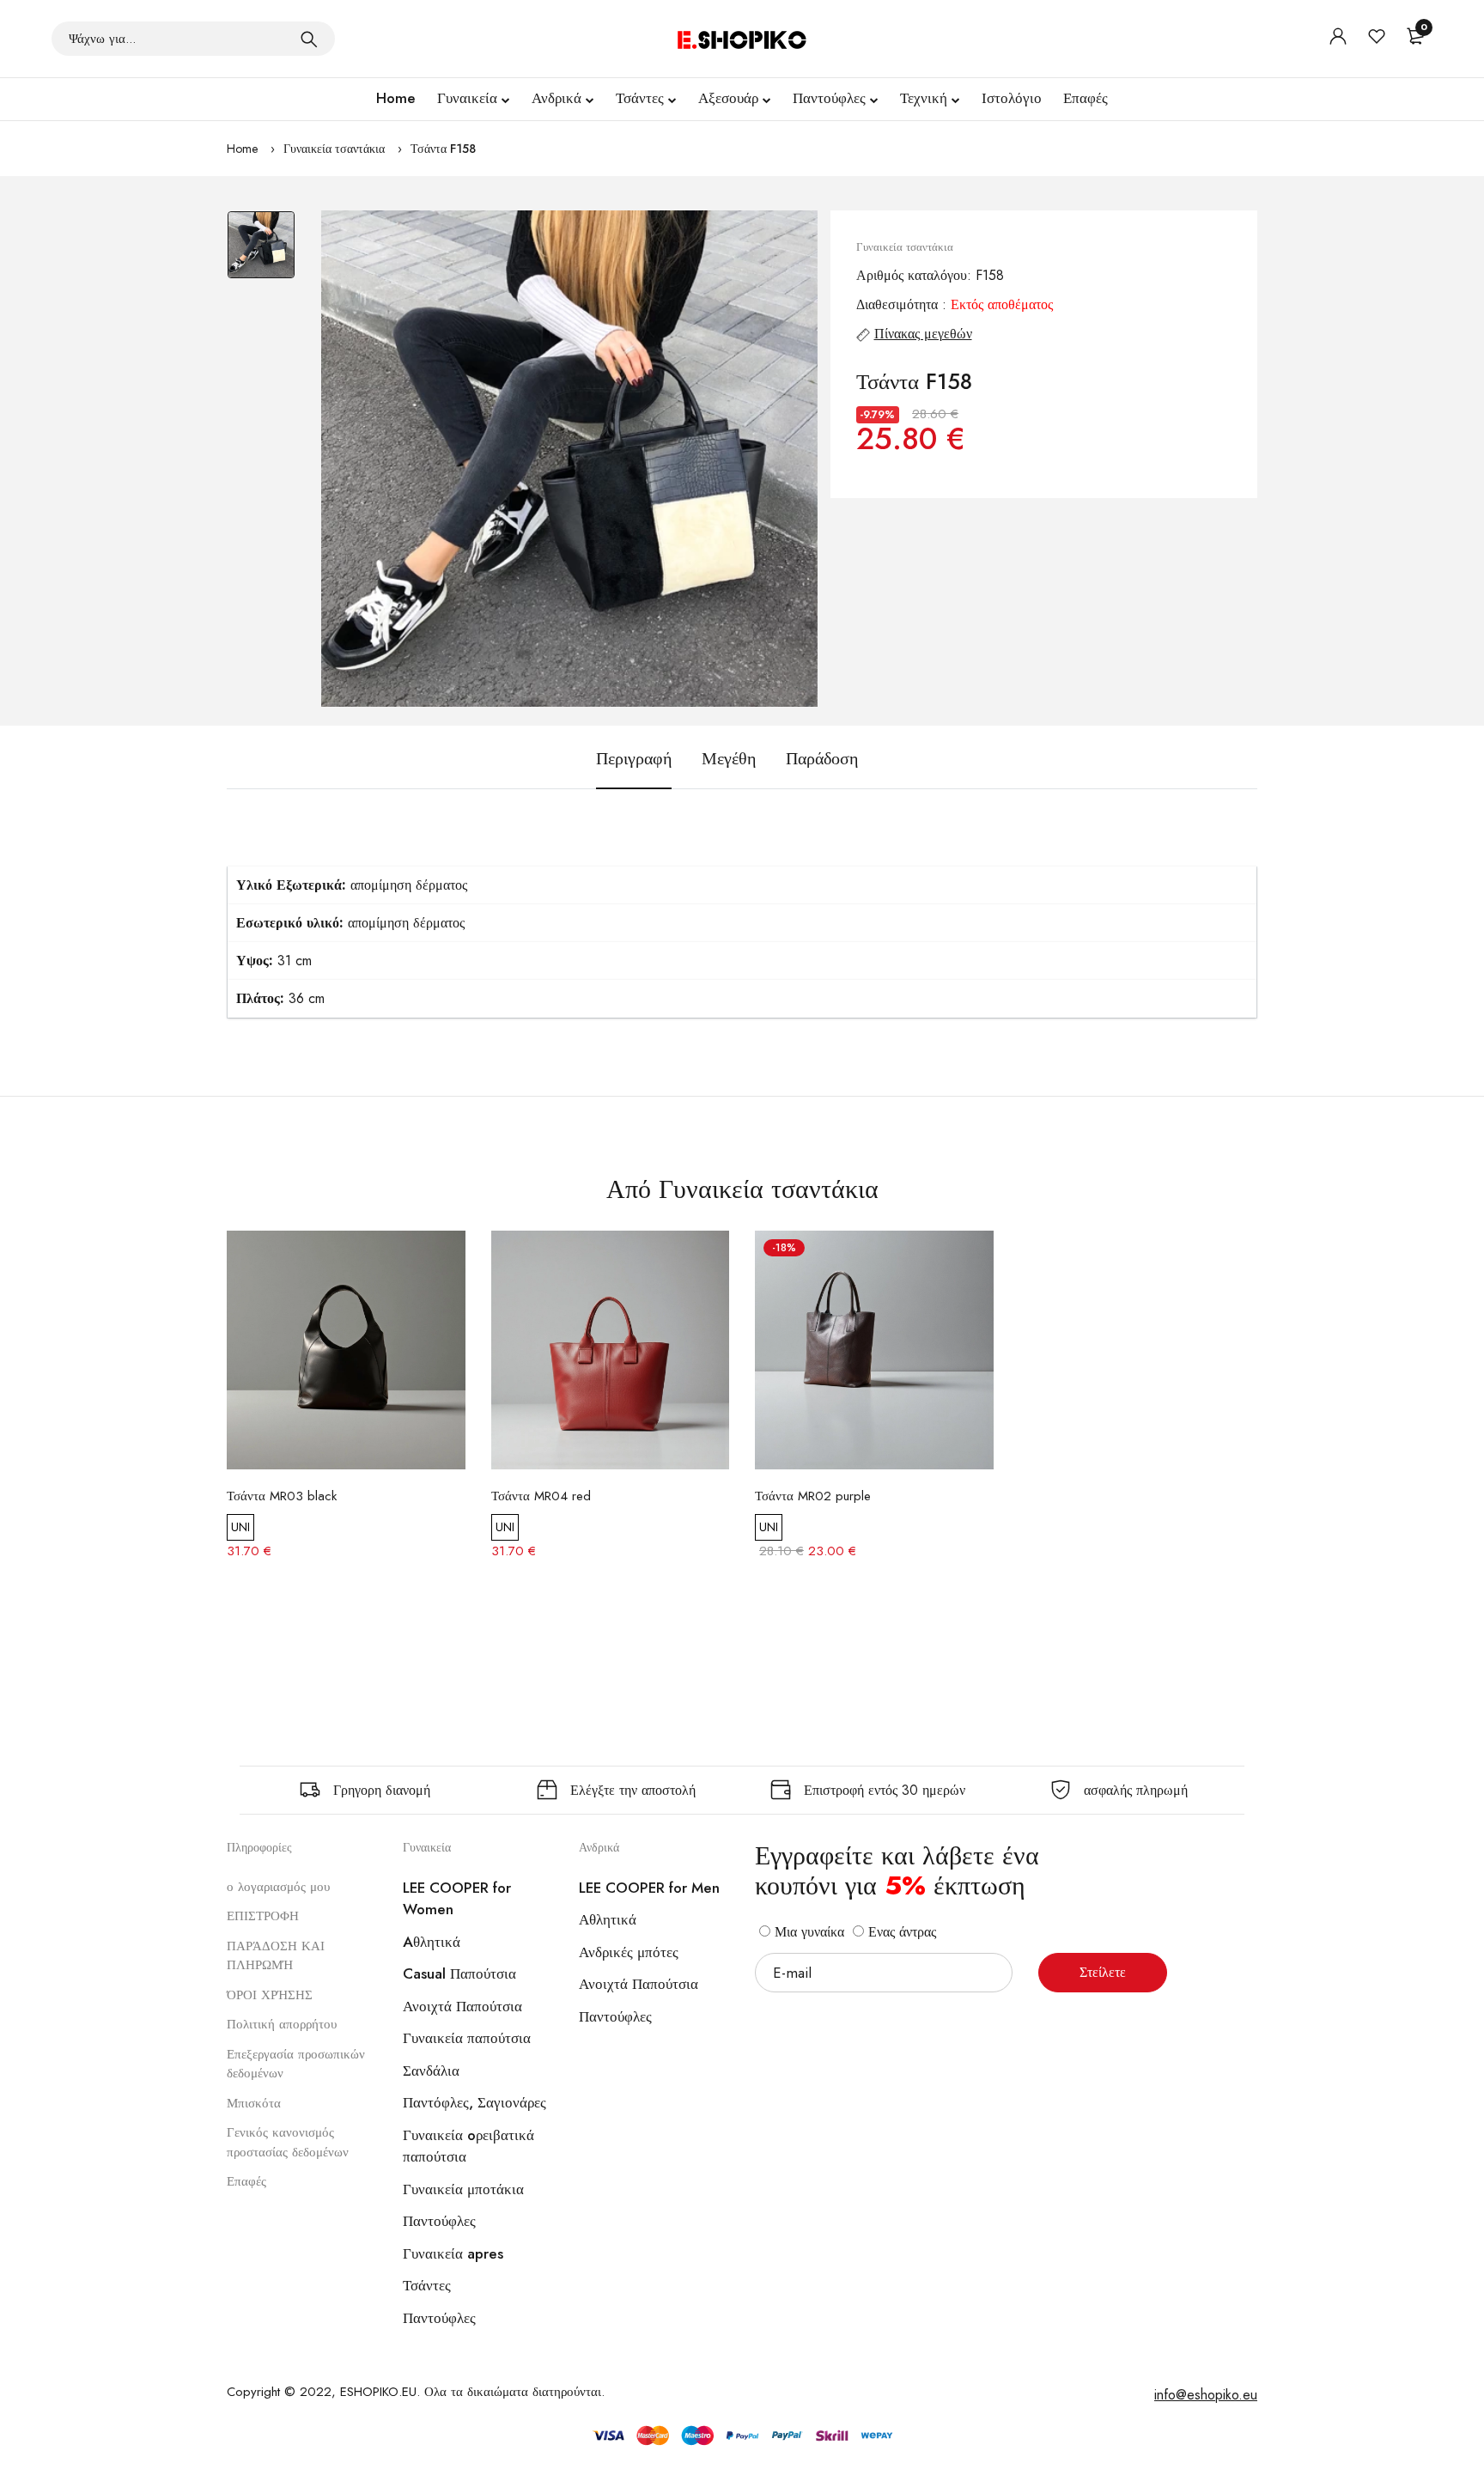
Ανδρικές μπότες (629, 1952)
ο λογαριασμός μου (278, 1887)
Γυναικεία (467, 98)
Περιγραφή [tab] (634, 759)
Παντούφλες (829, 98)
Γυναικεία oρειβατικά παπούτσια (468, 2146)
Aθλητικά (432, 1942)
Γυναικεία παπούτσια (467, 2038)
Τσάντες (640, 98)
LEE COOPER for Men (649, 1888)
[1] (309, 39)
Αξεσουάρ (728, 98)
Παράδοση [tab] (822, 759)
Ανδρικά (556, 98)
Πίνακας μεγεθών (923, 334)
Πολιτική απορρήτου (282, 2024)
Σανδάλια (431, 2071)
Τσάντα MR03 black (282, 1496)
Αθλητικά (608, 1919)
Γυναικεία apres (453, 2253)
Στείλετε (1103, 1972)
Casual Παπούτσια (459, 1973)
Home (396, 98)
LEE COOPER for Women (457, 1899)
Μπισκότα (254, 2103)
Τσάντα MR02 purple (813, 1496)
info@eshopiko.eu (1206, 2395)
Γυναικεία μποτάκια (463, 2189)
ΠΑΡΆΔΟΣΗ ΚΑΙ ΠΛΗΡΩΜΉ (276, 1956)
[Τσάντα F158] (569, 459)
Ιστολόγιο (1012, 98)
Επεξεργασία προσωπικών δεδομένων (296, 2064)
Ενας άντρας (900, 1932)
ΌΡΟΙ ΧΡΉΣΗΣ (270, 1995)
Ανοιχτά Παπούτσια (462, 2006)
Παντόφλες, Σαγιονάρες (474, 2102)
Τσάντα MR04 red (541, 1496)
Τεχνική (924, 98)
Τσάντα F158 (443, 149)
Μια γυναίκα (807, 1932)
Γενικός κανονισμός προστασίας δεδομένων (288, 2142)
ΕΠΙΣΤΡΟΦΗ (263, 1916)
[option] (261, 253)
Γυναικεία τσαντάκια (334, 149)
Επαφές (1086, 98)
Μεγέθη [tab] (729, 759)
